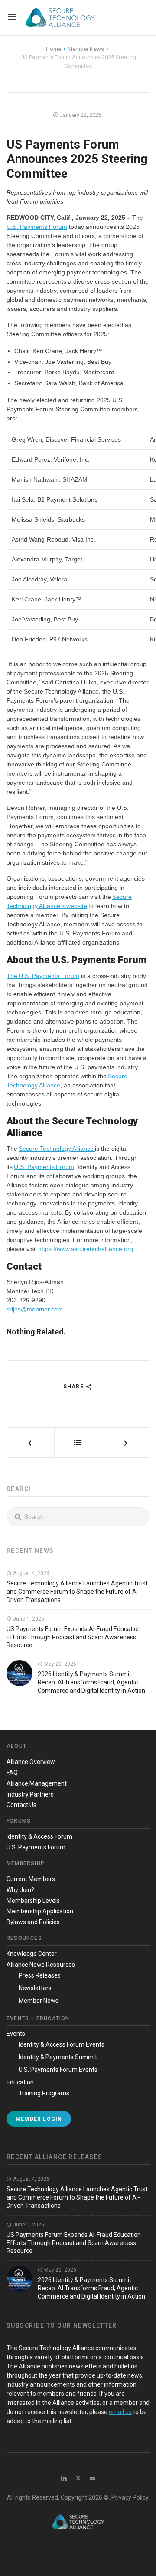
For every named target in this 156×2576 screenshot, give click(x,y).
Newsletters (35, 1988)
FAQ (12, 1773)
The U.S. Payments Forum (43, 976)
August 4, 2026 (31, 1573)
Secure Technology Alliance (57, 1149)
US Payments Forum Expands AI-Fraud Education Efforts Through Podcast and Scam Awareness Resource (74, 1637)
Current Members (31, 1879)
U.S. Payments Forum (37, 227)
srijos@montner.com (35, 1309)
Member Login (39, 2119)
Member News (39, 2001)
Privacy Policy (130, 2497)
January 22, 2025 (80, 115)
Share (74, 1387)
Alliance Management (37, 1783)
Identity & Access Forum (39, 1836)
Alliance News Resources (41, 1965)
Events (16, 2034)
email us (120, 2412)
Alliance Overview (31, 1762)
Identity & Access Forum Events (62, 2044)
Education (20, 2082)
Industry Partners (30, 1794)
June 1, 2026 (28, 1619)
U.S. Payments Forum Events (58, 2070)
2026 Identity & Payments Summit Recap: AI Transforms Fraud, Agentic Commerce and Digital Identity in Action (91, 1682)
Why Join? (20, 1890)
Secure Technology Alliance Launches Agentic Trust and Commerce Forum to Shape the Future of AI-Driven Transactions (77, 1592)
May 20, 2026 (60, 1664)
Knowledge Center (32, 1954)
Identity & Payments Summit (58, 2057)
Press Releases (40, 1975)
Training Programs (44, 2093)
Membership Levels (33, 1901)
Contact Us (21, 1805)
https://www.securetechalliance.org (86, 1249)
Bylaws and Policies (33, 1922)
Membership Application (40, 1911)
